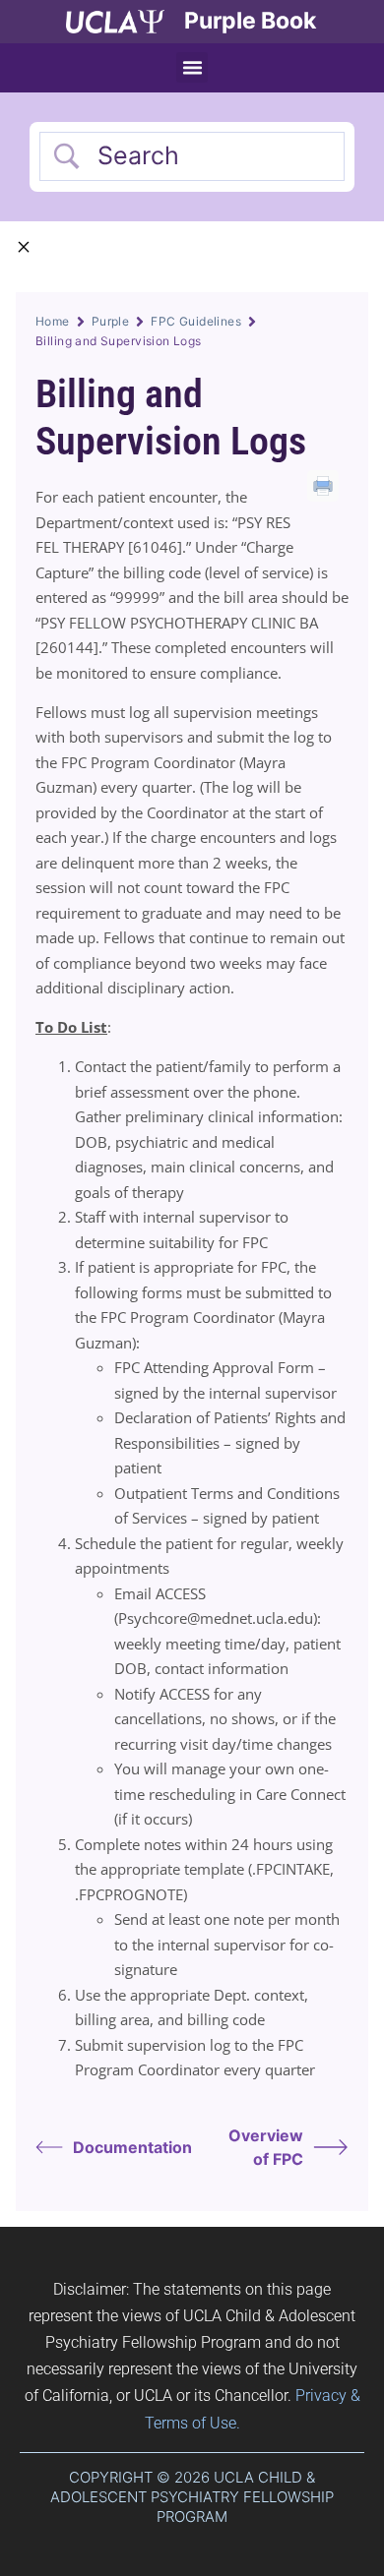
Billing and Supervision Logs (171, 418)
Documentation (132, 2147)
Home (53, 321)
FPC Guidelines (196, 321)
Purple (111, 321)
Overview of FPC (266, 2147)
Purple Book (250, 21)
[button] (192, 68)
